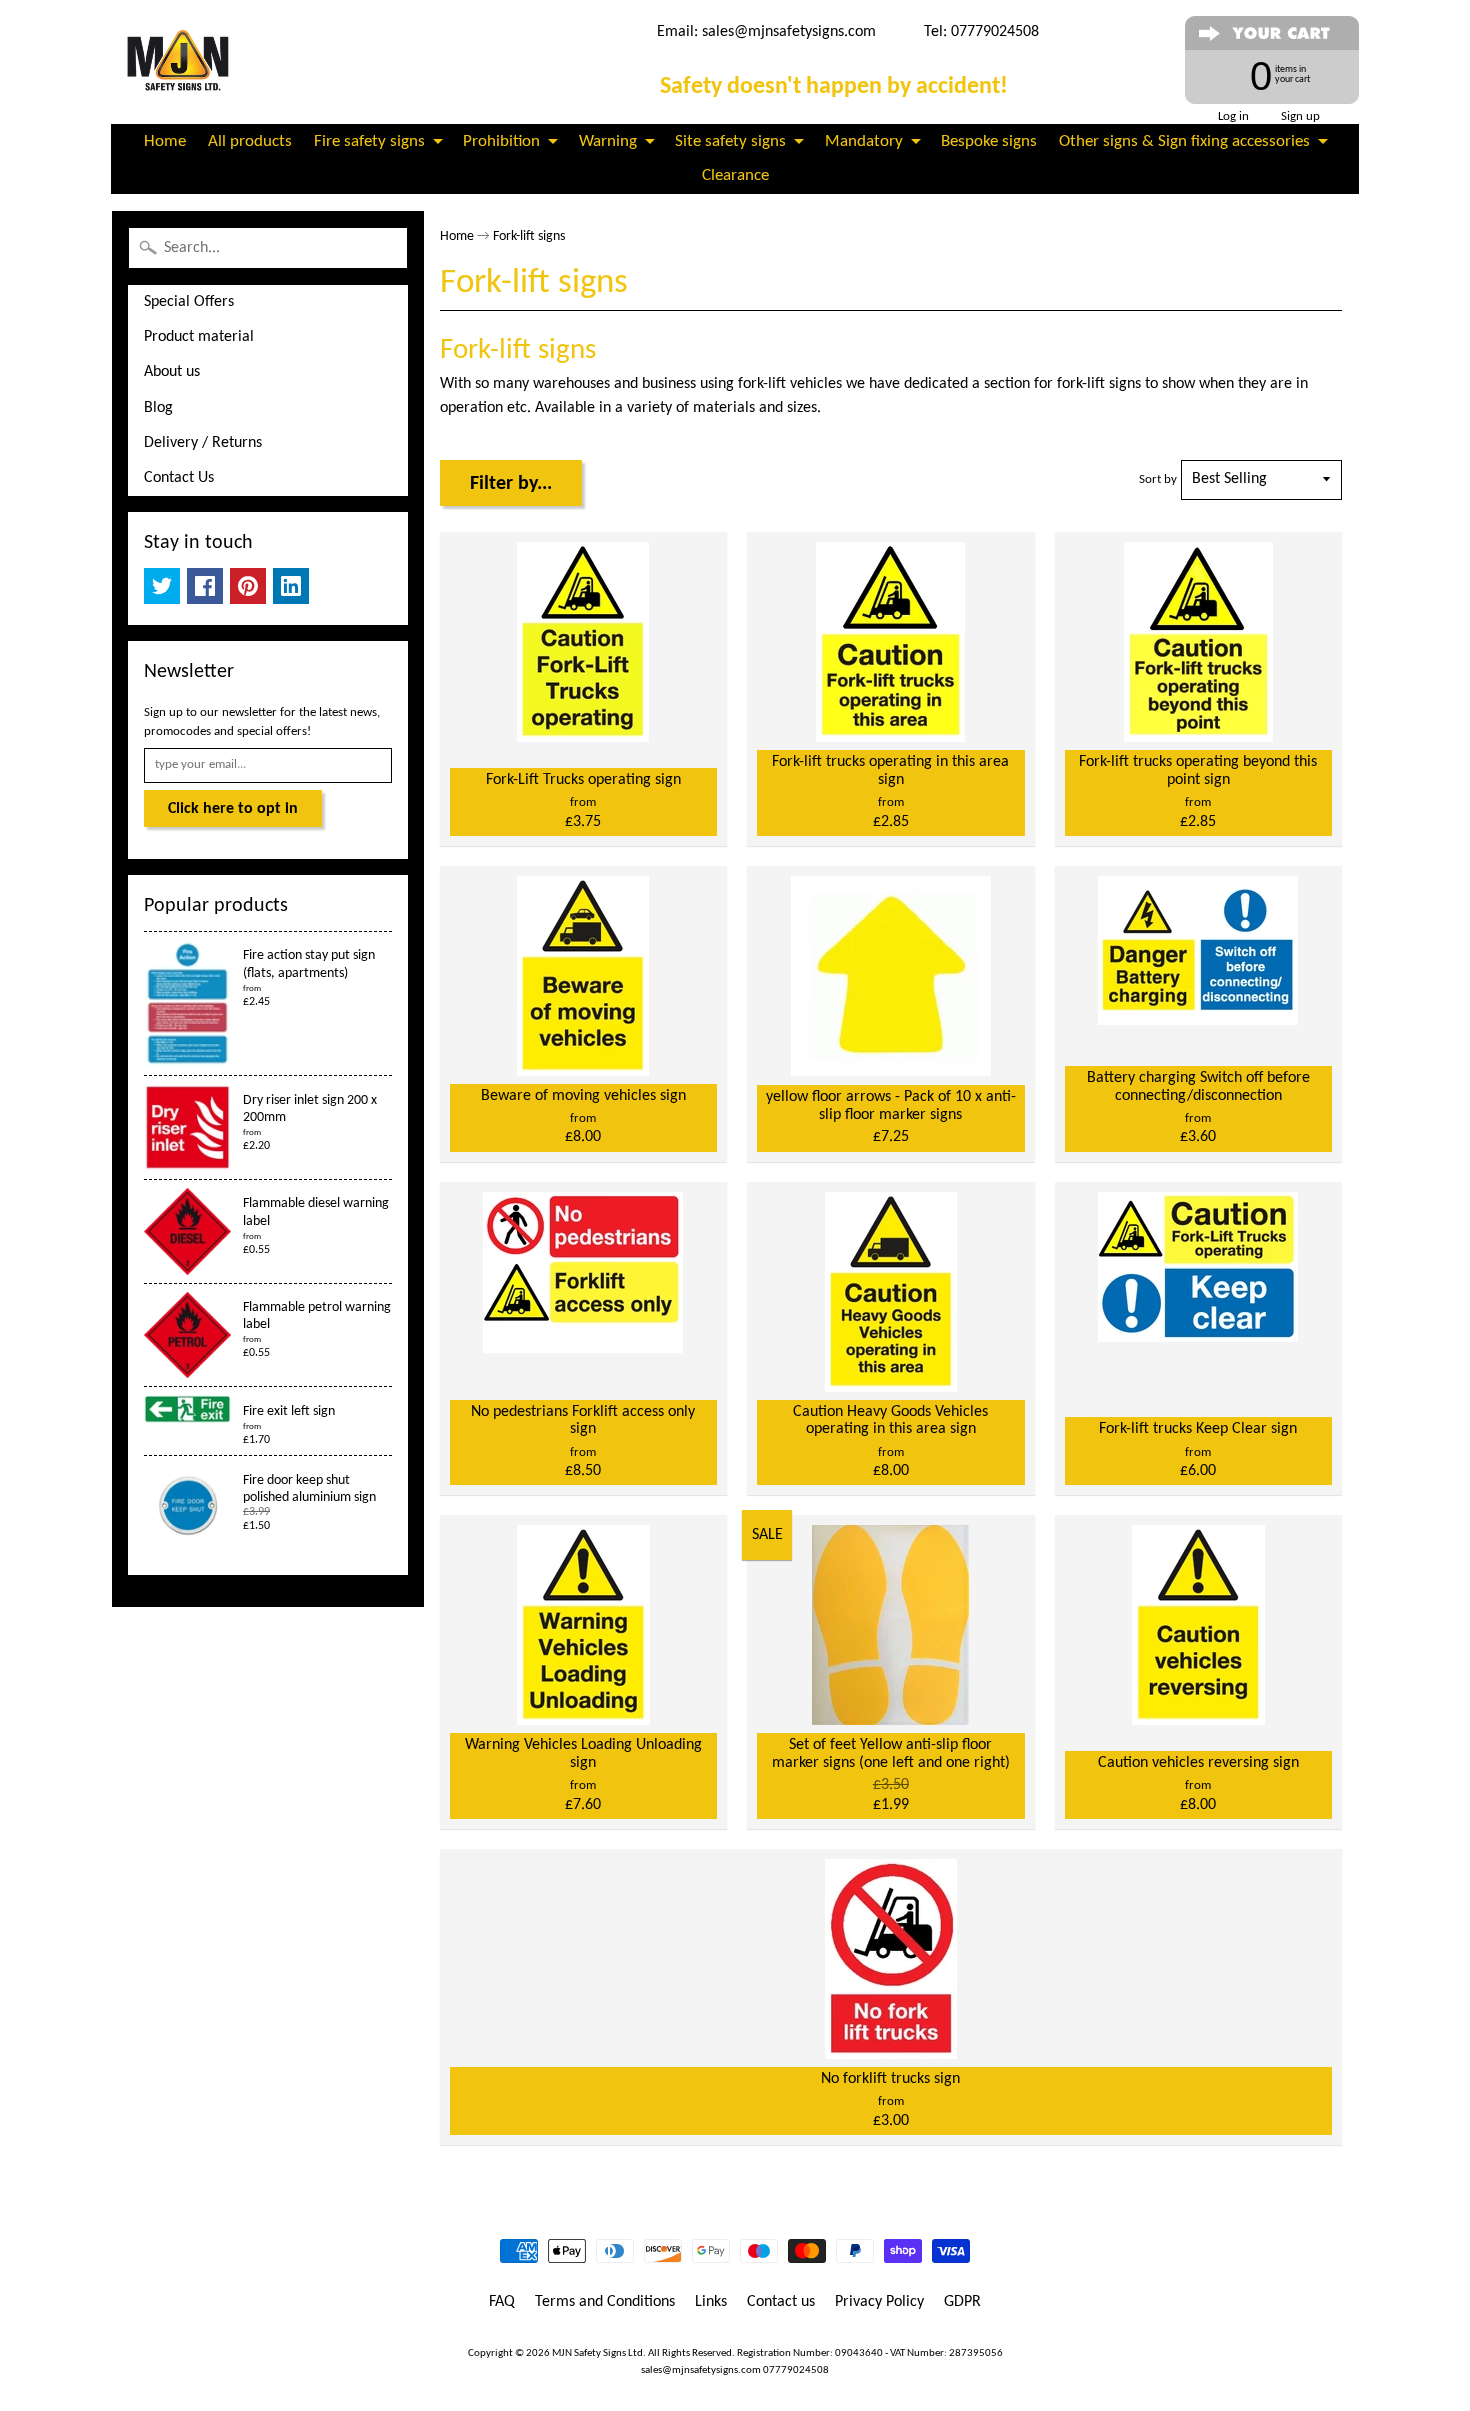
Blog (158, 408)
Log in (1233, 116)
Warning (608, 141)
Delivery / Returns (203, 443)
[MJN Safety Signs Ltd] (181, 62)
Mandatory (864, 141)
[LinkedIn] (291, 586)
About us (172, 372)
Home (165, 141)
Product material (199, 337)
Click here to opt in (233, 809)
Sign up (1300, 116)
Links (711, 2302)
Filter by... (511, 484)
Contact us (781, 2302)
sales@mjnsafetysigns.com (789, 32)
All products (250, 141)
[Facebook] (205, 586)
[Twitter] (162, 586)
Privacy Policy (879, 2302)
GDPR (962, 2302)
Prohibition (501, 141)
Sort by (1158, 479)
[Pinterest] (248, 586)
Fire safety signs (369, 141)
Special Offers (189, 302)
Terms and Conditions (605, 2302)
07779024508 (796, 2370)
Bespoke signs (989, 141)
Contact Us (179, 478)
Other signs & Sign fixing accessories (1184, 141)
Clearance (735, 175)
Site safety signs (730, 141)
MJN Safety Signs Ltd (597, 2353)
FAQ (502, 2302)
